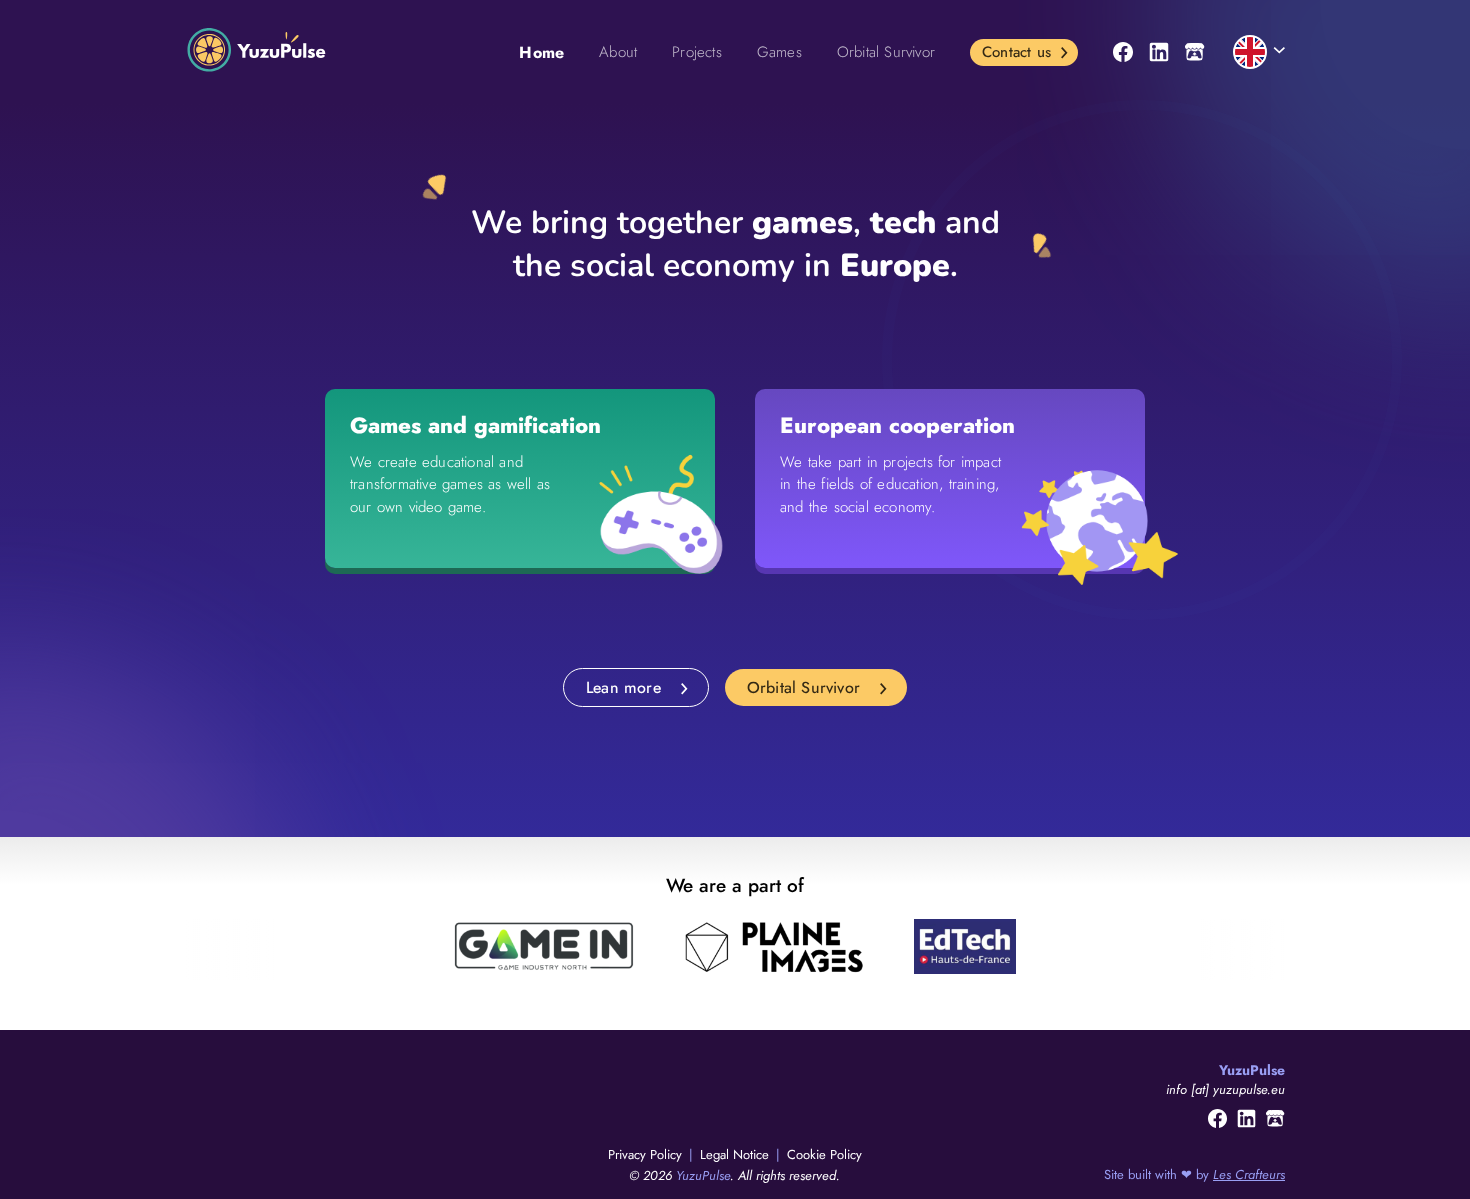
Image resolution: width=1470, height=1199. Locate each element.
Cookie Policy (824, 1154)
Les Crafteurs (1249, 1174)
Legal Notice (736, 1154)
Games (779, 52)
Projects (697, 52)
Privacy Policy (647, 1154)
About (618, 52)
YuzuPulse (703, 1175)
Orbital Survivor (886, 52)
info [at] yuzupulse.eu (1225, 1089)
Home (541, 52)
